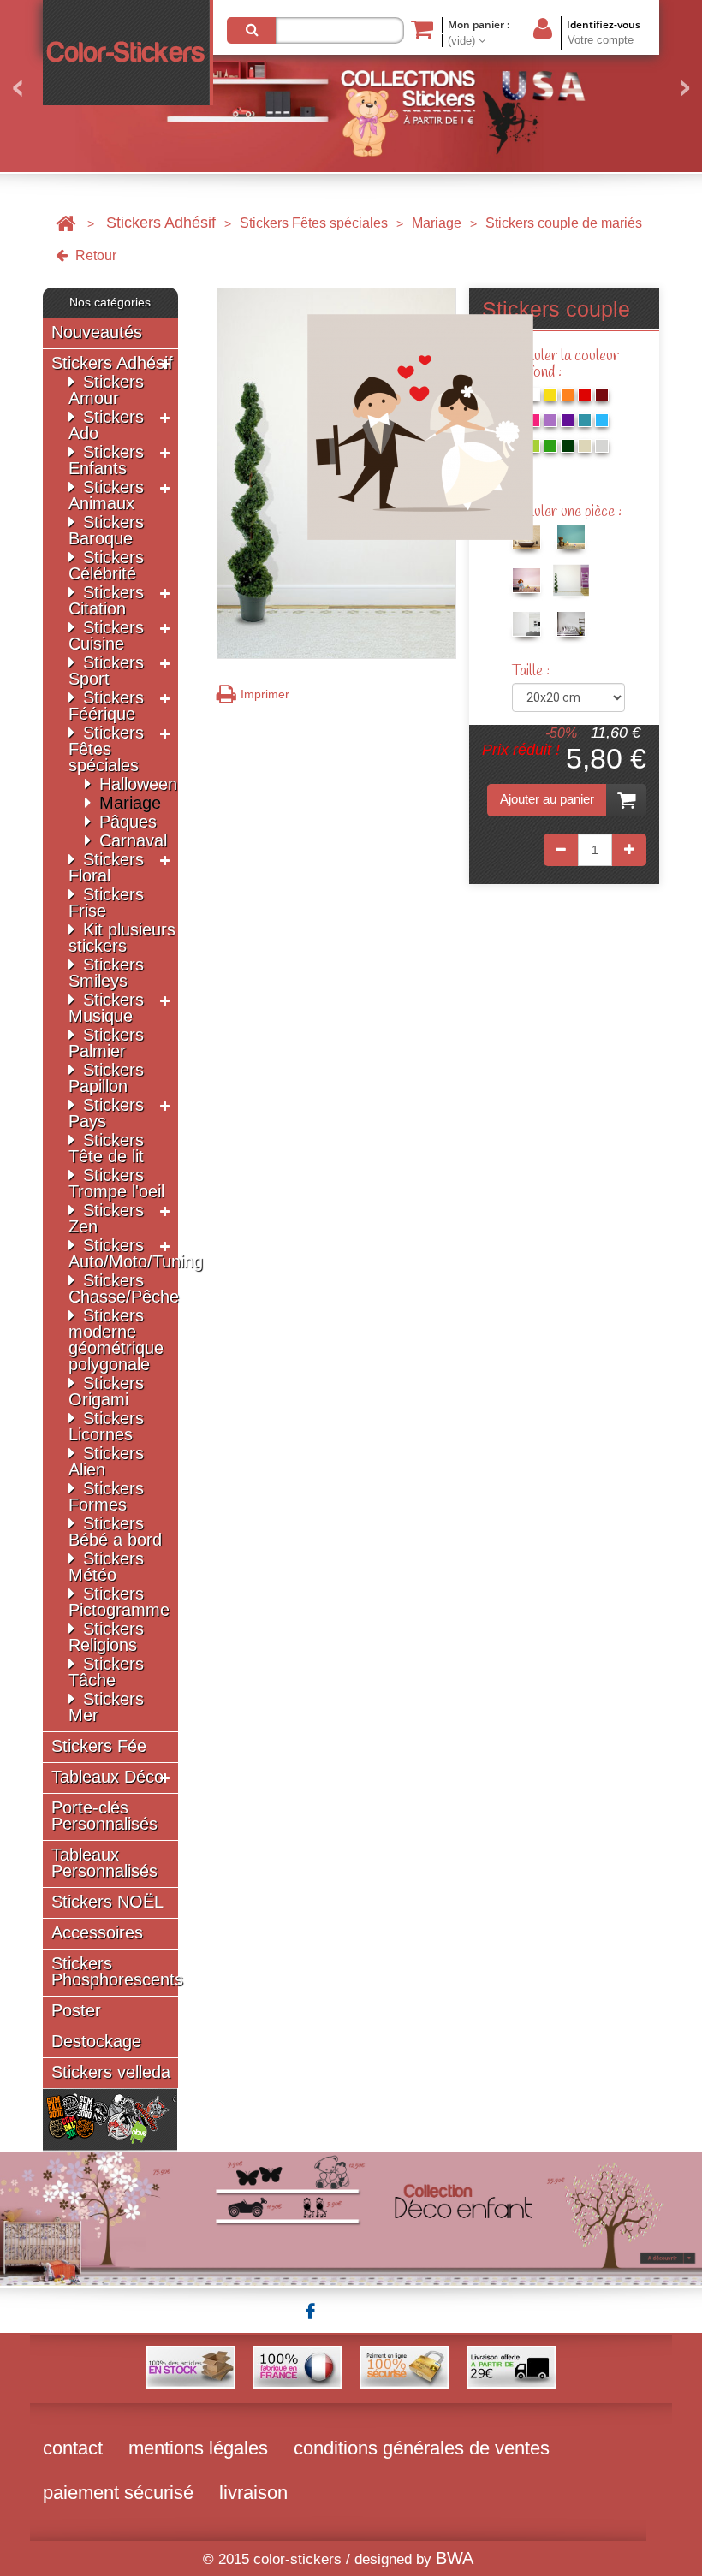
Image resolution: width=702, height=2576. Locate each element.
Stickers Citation (106, 600)
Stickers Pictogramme (119, 1602)
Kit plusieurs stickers (122, 938)
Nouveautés (97, 332)
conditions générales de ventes (422, 2448)
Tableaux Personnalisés (104, 1863)
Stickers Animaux (106, 495)
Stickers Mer (106, 1707)
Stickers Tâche (106, 1672)
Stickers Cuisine (106, 635)
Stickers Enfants (106, 460)
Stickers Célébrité (106, 565)
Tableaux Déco (107, 1777)
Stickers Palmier (106, 1043)
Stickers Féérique (106, 706)
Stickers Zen (106, 1218)
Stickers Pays (106, 1113)
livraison (253, 2493)
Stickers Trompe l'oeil (116, 1183)
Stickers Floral (106, 867)
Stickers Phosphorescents (117, 1972)
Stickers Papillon (106, 1078)
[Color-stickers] (128, 53)
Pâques (128, 822)
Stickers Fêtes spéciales (314, 223)
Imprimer (265, 694)
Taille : (532, 671)
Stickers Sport (106, 671)
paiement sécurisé (118, 2493)
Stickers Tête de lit (106, 1148)
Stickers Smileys (106, 973)
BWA (455, 2558)
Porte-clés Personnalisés (104, 1816)
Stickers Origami (106, 1391)
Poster (76, 2011)
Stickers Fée (99, 1746)
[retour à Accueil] (65, 223)
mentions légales (198, 2448)
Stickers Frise (106, 902)
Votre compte (601, 40)
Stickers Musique (106, 1008)
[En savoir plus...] (351, 2217)
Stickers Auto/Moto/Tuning (136, 1253)
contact (73, 2448)
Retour (94, 255)
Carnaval (133, 840)
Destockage (96, 2042)
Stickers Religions (106, 1637)
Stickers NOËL (107, 1902)
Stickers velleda (111, 2072)
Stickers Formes (106, 1496)
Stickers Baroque (106, 530)
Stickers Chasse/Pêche (124, 1288)
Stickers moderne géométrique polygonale (116, 1340)
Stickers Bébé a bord (115, 1531)
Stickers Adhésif (161, 223)
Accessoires (97, 1933)
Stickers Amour (106, 390)
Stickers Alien (106, 1461)
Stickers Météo (106, 1567)
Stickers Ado (106, 425)
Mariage (437, 223)
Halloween (138, 784)
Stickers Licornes (106, 1426)
